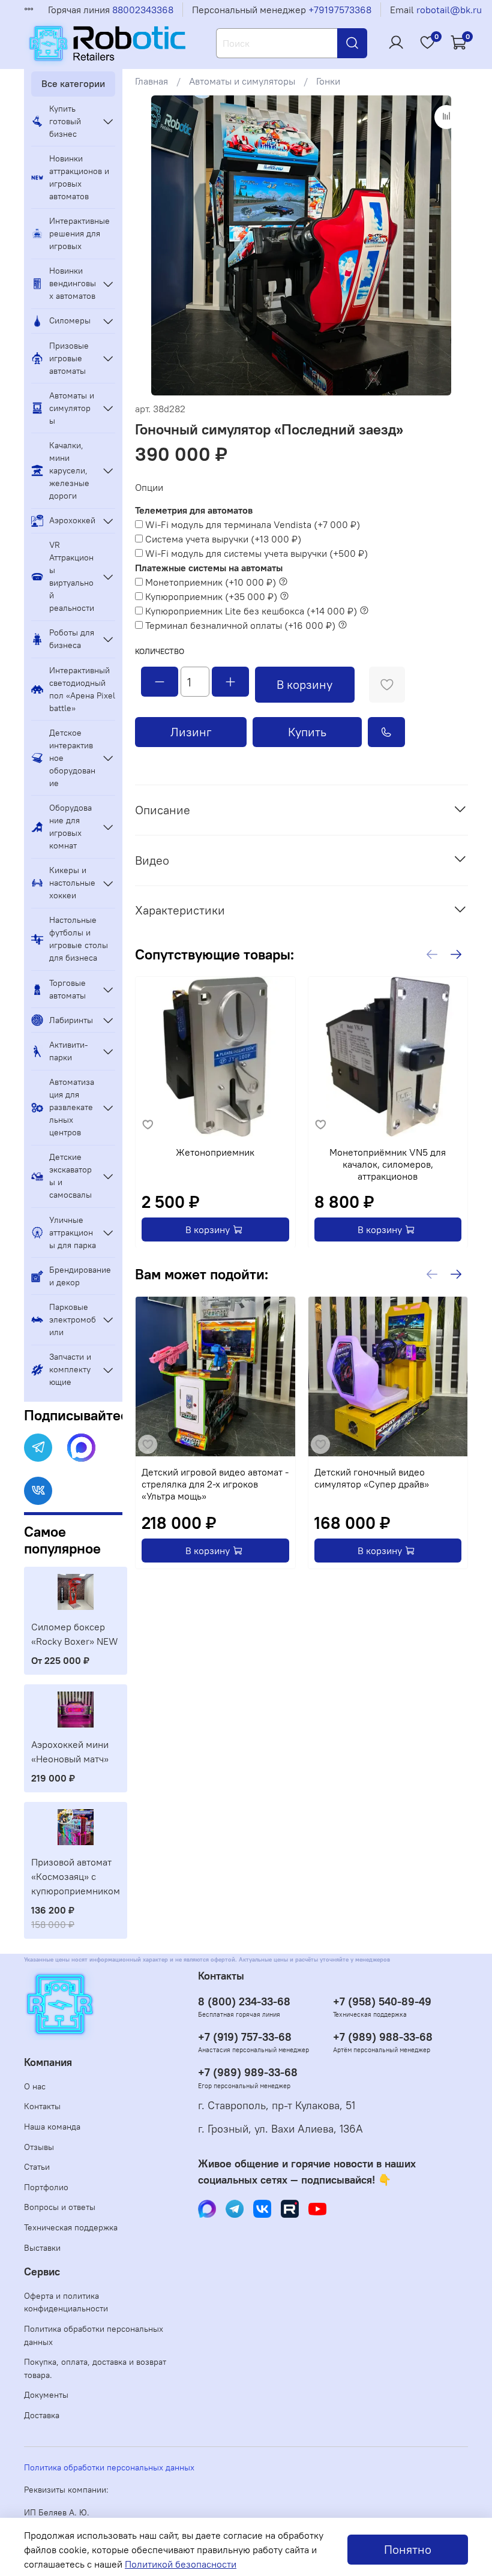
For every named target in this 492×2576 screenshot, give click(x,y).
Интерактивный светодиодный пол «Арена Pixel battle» (82, 689)
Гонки (328, 81)
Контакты (42, 2106)
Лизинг (191, 732)
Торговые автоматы (67, 989)
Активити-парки (69, 1051)
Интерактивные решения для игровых (79, 233)
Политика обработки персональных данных (94, 2335)
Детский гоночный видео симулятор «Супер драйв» (371, 1477)
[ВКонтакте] (38, 1491)
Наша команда (52, 2127)
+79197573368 (340, 10)
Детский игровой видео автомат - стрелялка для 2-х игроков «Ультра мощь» (215, 1483)
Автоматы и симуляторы (242, 81)
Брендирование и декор (80, 1276)
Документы (46, 2395)
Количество (160, 651)
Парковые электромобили (73, 1320)
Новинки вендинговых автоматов (73, 283)
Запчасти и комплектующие (70, 1369)
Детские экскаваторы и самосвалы (70, 1176)
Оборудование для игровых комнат (70, 827)
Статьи (37, 2167)
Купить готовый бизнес (65, 121)
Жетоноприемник (215, 1151)
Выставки (42, 2248)
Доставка (42, 2415)
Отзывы (39, 2147)
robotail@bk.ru (449, 10)
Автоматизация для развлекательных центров (72, 1107)
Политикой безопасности (181, 2564)
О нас (35, 2086)
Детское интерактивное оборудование (72, 758)
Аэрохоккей (72, 520)
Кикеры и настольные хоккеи (72, 883)
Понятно (408, 2549)
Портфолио (46, 2187)
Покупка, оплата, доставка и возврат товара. (95, 2368)
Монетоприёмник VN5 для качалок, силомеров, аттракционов (388, 1163)
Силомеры (70, 320)
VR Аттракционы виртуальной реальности (72, 576)
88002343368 (143, 10)
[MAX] (81, 1448)
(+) (253, 524)
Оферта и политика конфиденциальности (66, 2302)
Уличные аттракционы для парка (73, 1232)
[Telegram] (38, 1448)
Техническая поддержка (71, 2227)
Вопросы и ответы (60, 2207)
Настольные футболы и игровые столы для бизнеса (79, 939)
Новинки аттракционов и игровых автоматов (79, 177)
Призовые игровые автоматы (69, 358)
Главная (151, 81)
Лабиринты (71, 1020)
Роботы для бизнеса (72, 639)
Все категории (73, 83)
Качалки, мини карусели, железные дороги (69, 470)
